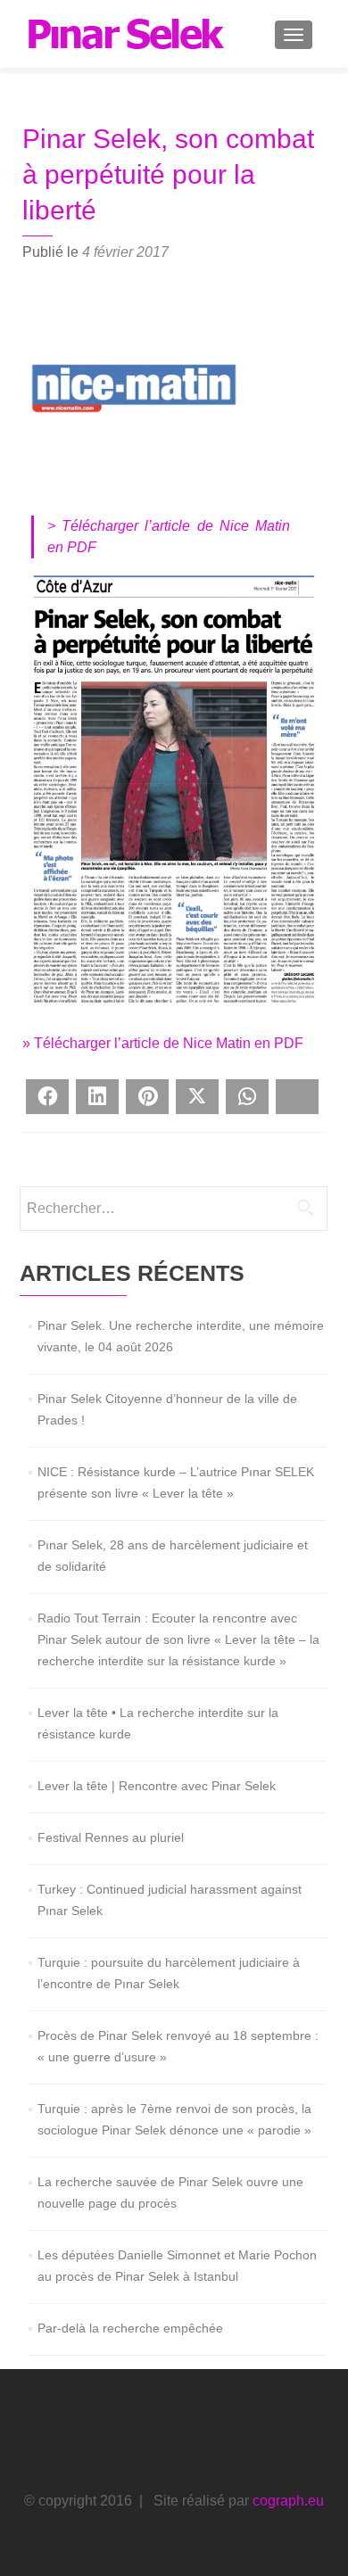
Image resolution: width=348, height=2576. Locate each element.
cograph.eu (288, 2501)
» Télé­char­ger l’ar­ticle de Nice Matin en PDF (163, 1043)
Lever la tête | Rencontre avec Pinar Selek (157, 1786)
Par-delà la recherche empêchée (130, 2328)
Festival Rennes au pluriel (111, 1837)
